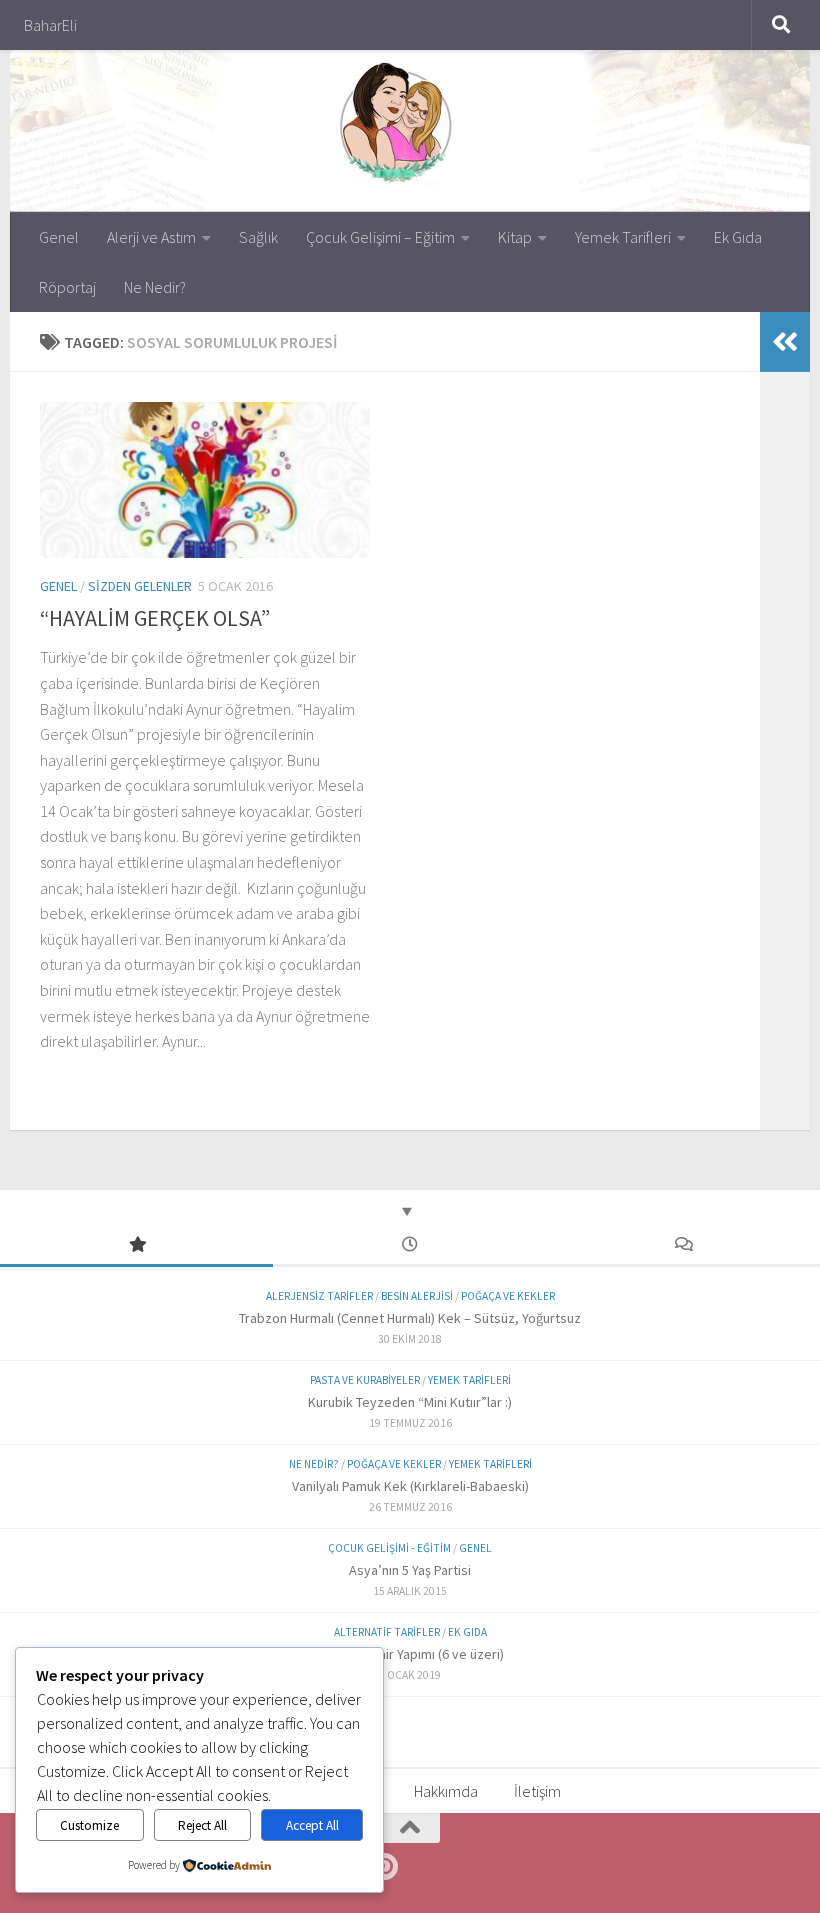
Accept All (312, 1825)
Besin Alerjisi (417, 1296)
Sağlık (258, 237)
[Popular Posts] (136, 1245)
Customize (89, 1825)
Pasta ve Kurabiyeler (365, 1380)
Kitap (515, 237)
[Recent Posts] (409, 1245)
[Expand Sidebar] (785, 342)
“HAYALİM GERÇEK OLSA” (155, 618)
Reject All (202, 1825)
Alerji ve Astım (151, 237)
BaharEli (50, 25)
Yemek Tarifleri (623, 237)
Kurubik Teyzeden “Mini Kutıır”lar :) (410, 1402)
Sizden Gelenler (140, 586)
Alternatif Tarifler (387, 1632)
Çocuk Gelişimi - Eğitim (389, 1548)
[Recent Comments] (683, 1245)
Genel (59, 237)
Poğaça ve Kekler (508, 1296)
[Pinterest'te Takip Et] (384, 1867)
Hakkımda (446, 1791)
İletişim (537, 1791)
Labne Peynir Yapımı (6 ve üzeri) (410, 1654)
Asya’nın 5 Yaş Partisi (410, 1570)
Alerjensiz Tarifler (319, 1296)
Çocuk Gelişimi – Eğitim (380, 237)
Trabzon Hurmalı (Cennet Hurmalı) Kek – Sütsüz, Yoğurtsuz (410, 1318)
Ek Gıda (738, 237)
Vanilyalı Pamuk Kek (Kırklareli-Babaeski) (410, 1486)
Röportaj (67, 287)
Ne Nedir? (155, 287)
